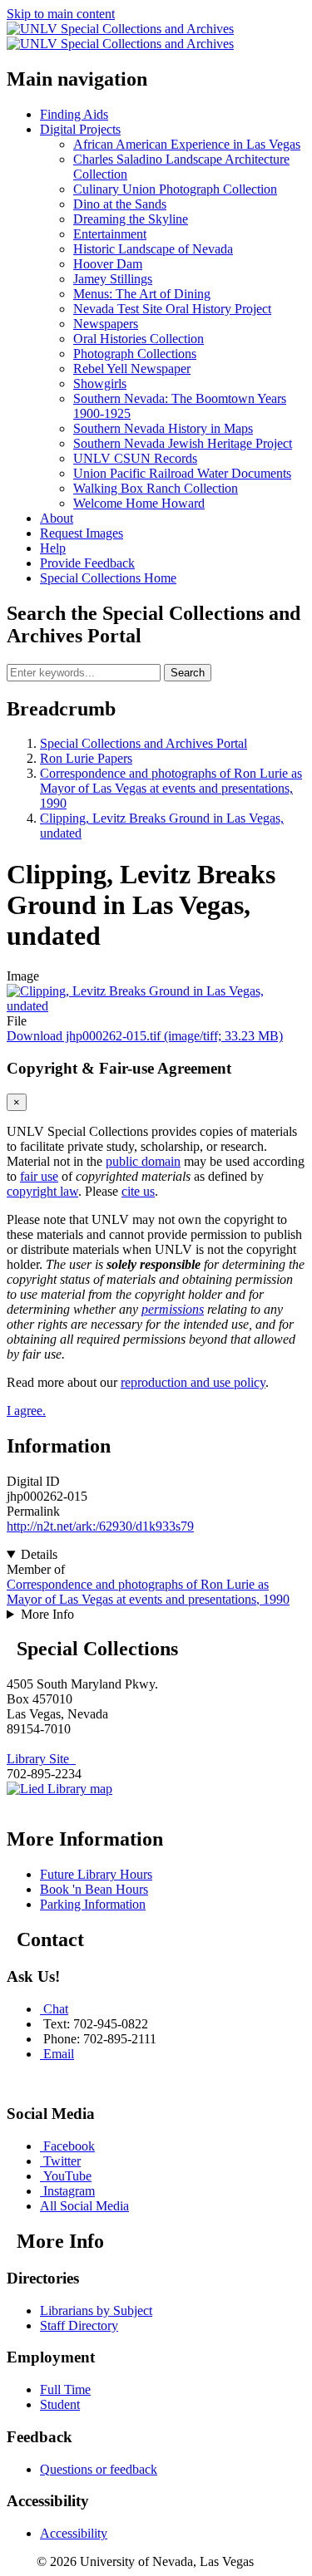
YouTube (67, 2176)
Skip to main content (61, 14)
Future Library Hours (96, 1874)
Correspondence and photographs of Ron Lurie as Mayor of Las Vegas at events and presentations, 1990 (171, 788)
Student (60, 2404)
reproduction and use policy (193, 1382)
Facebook (69, 2146)
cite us (138, 1191)
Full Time (65, 2389)
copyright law (42, 1191)
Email (59, 2054)
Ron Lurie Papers (86, 758)
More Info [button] (47, 1614)
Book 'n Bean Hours (94, 1889)
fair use (39, 1176)
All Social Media (84, 2206)
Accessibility (74, 2533)
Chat (56, 2009)
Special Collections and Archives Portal (144, 743)
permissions (173, 1309)
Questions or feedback (99, 2469)
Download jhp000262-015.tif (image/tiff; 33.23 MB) (145, 1036)
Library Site (41, 1759)
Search (188, 673)
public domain (143, 1161)
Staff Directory (79, 2325)
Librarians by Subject (96, 2311)
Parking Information (93, 1904)
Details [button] (39, 1554)
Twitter (62, 2161)
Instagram (69, 2191)
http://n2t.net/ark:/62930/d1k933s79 (100, 1526)
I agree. (26, 1411)
